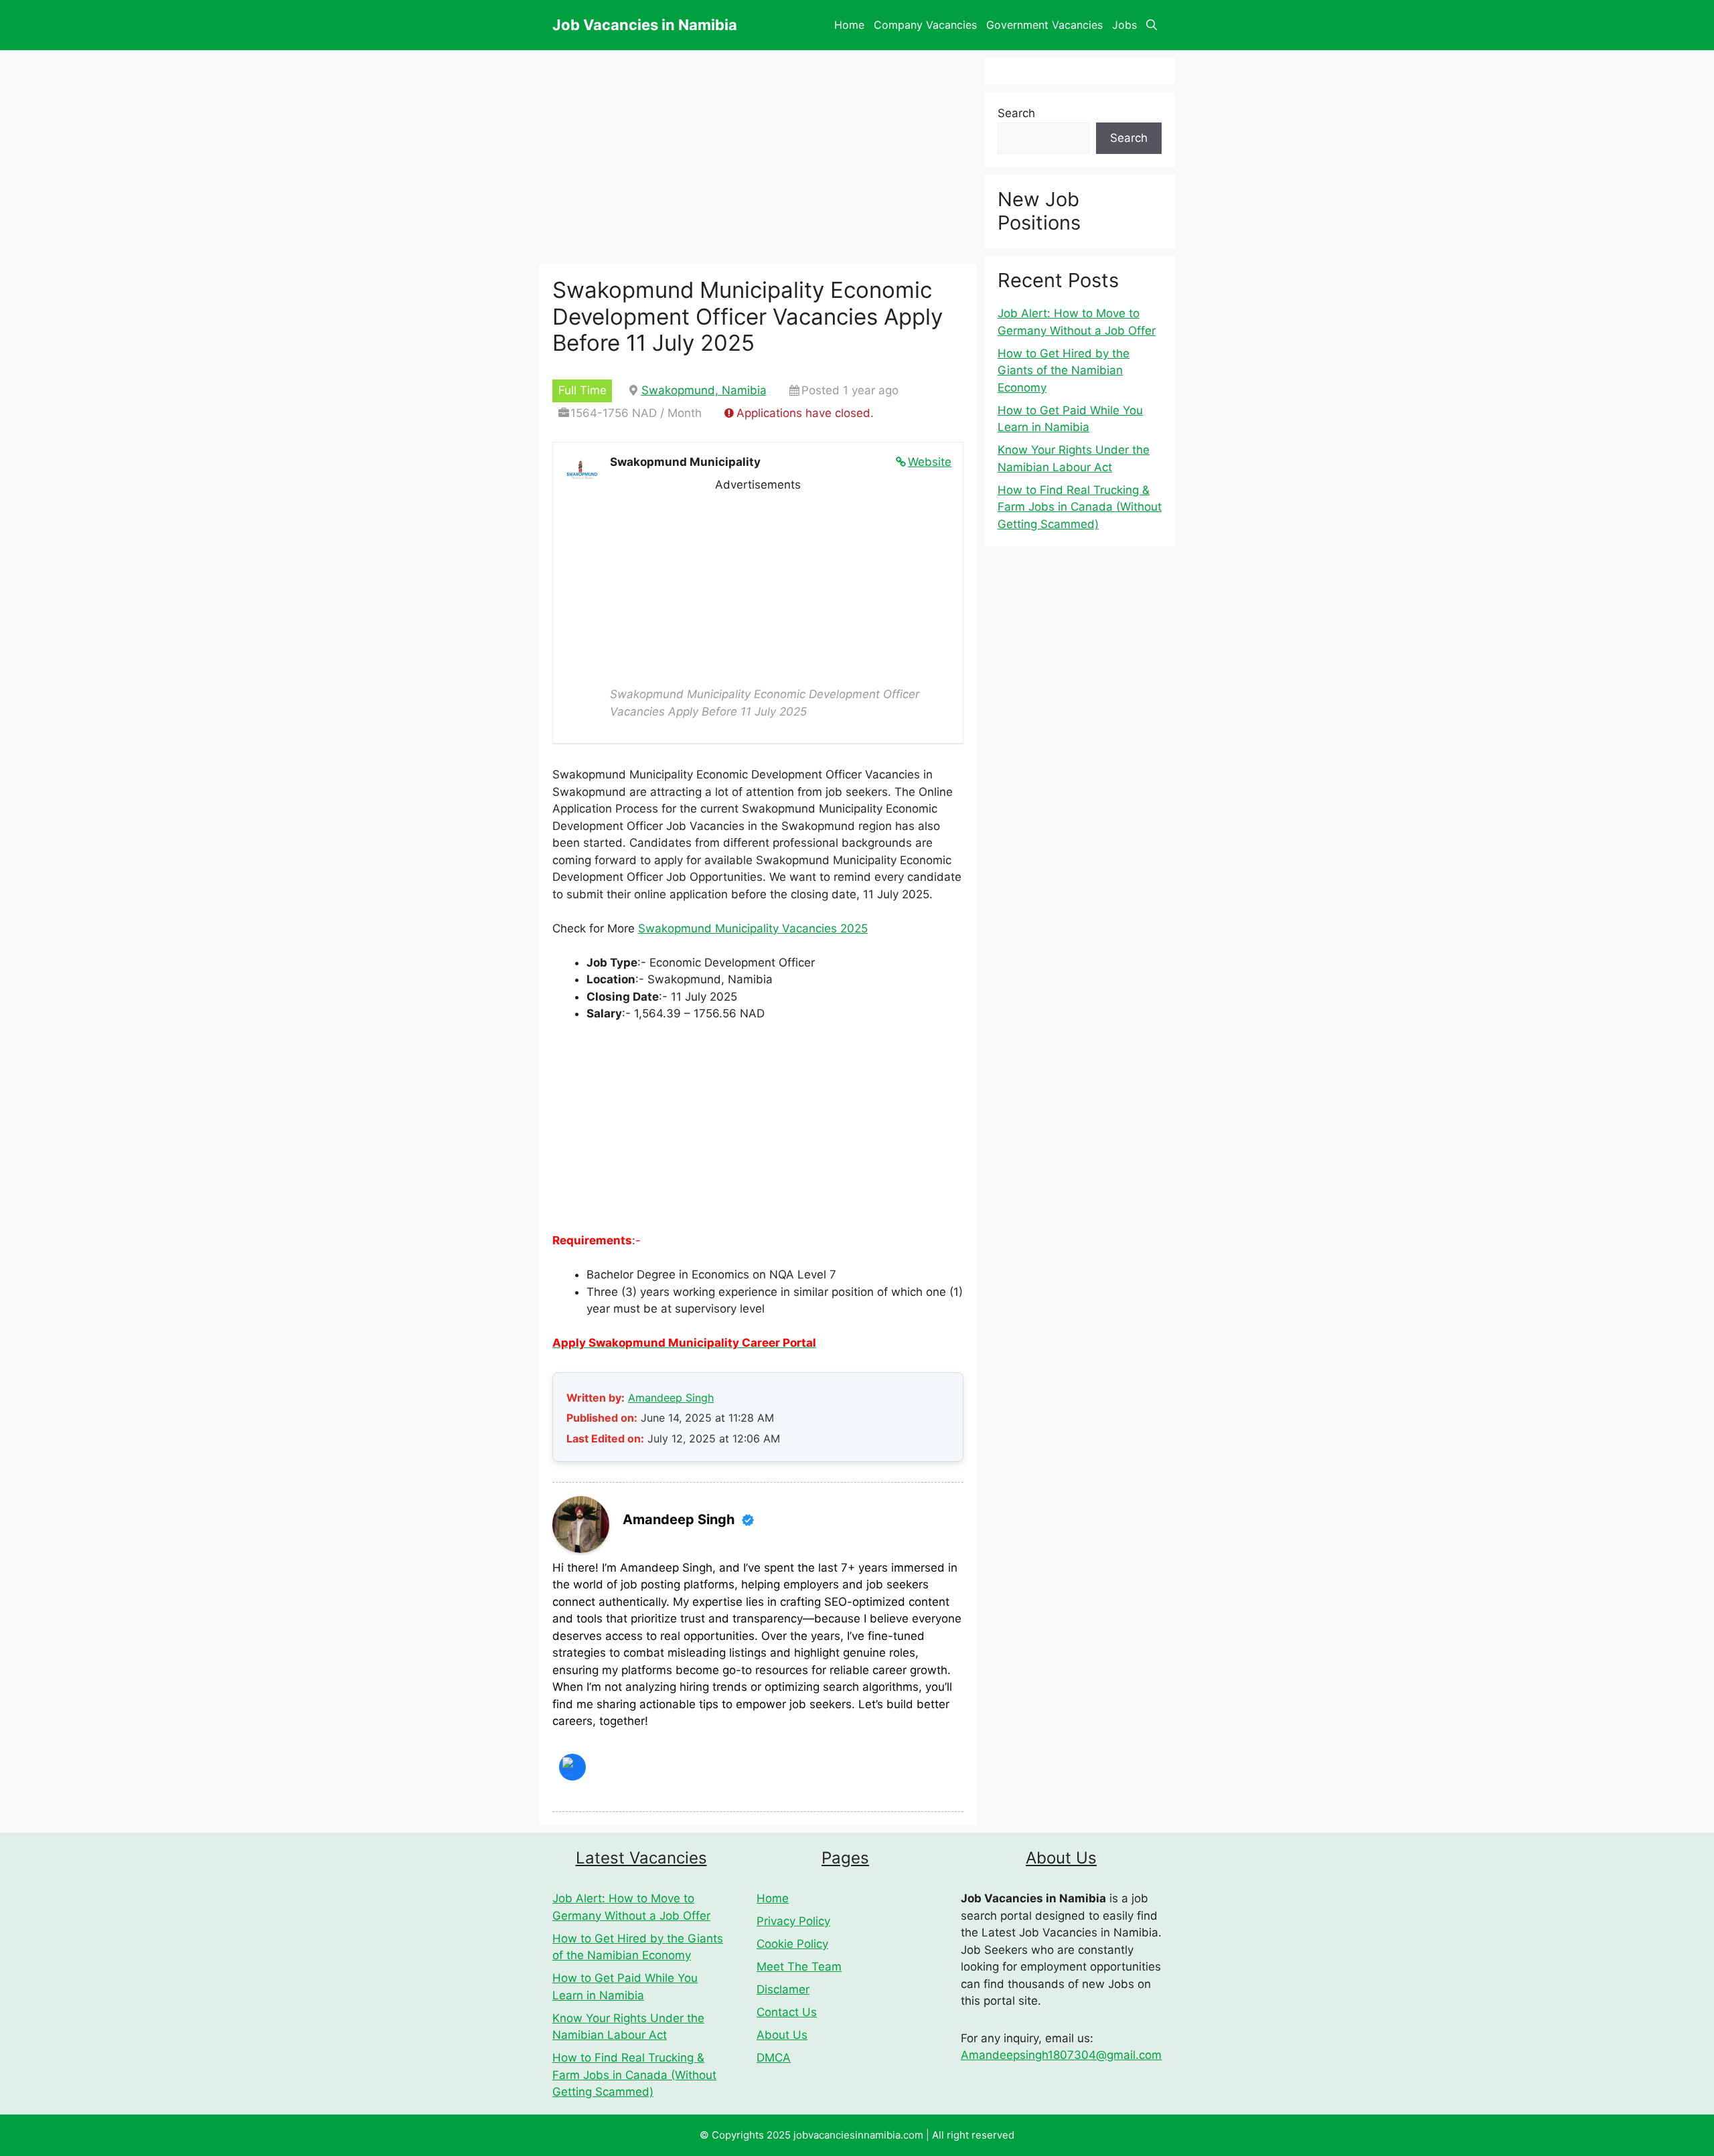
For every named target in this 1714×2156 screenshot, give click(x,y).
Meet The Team (799, 1967)
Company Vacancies (925, 25)
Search (1016, 113)
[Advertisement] (758, 587)
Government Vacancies (1044, 25)
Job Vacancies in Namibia (645, 25)
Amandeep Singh (671, 1398)
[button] (1152, 25)
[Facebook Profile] (572, 1767)
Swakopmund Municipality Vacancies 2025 (753, 928)
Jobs (1124, 25)
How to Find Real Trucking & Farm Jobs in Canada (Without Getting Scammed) (1080, 507)
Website (930, 462)
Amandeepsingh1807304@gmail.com (1061, 2055)
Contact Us (787, 2012)
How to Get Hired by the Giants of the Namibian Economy (1064, 370)
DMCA (774, 2058)
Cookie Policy (792, 1944)
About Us (782, 2035)
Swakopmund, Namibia (704, 390)
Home (849, 25)
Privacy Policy (793, 1921)
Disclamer (783, 1989)
